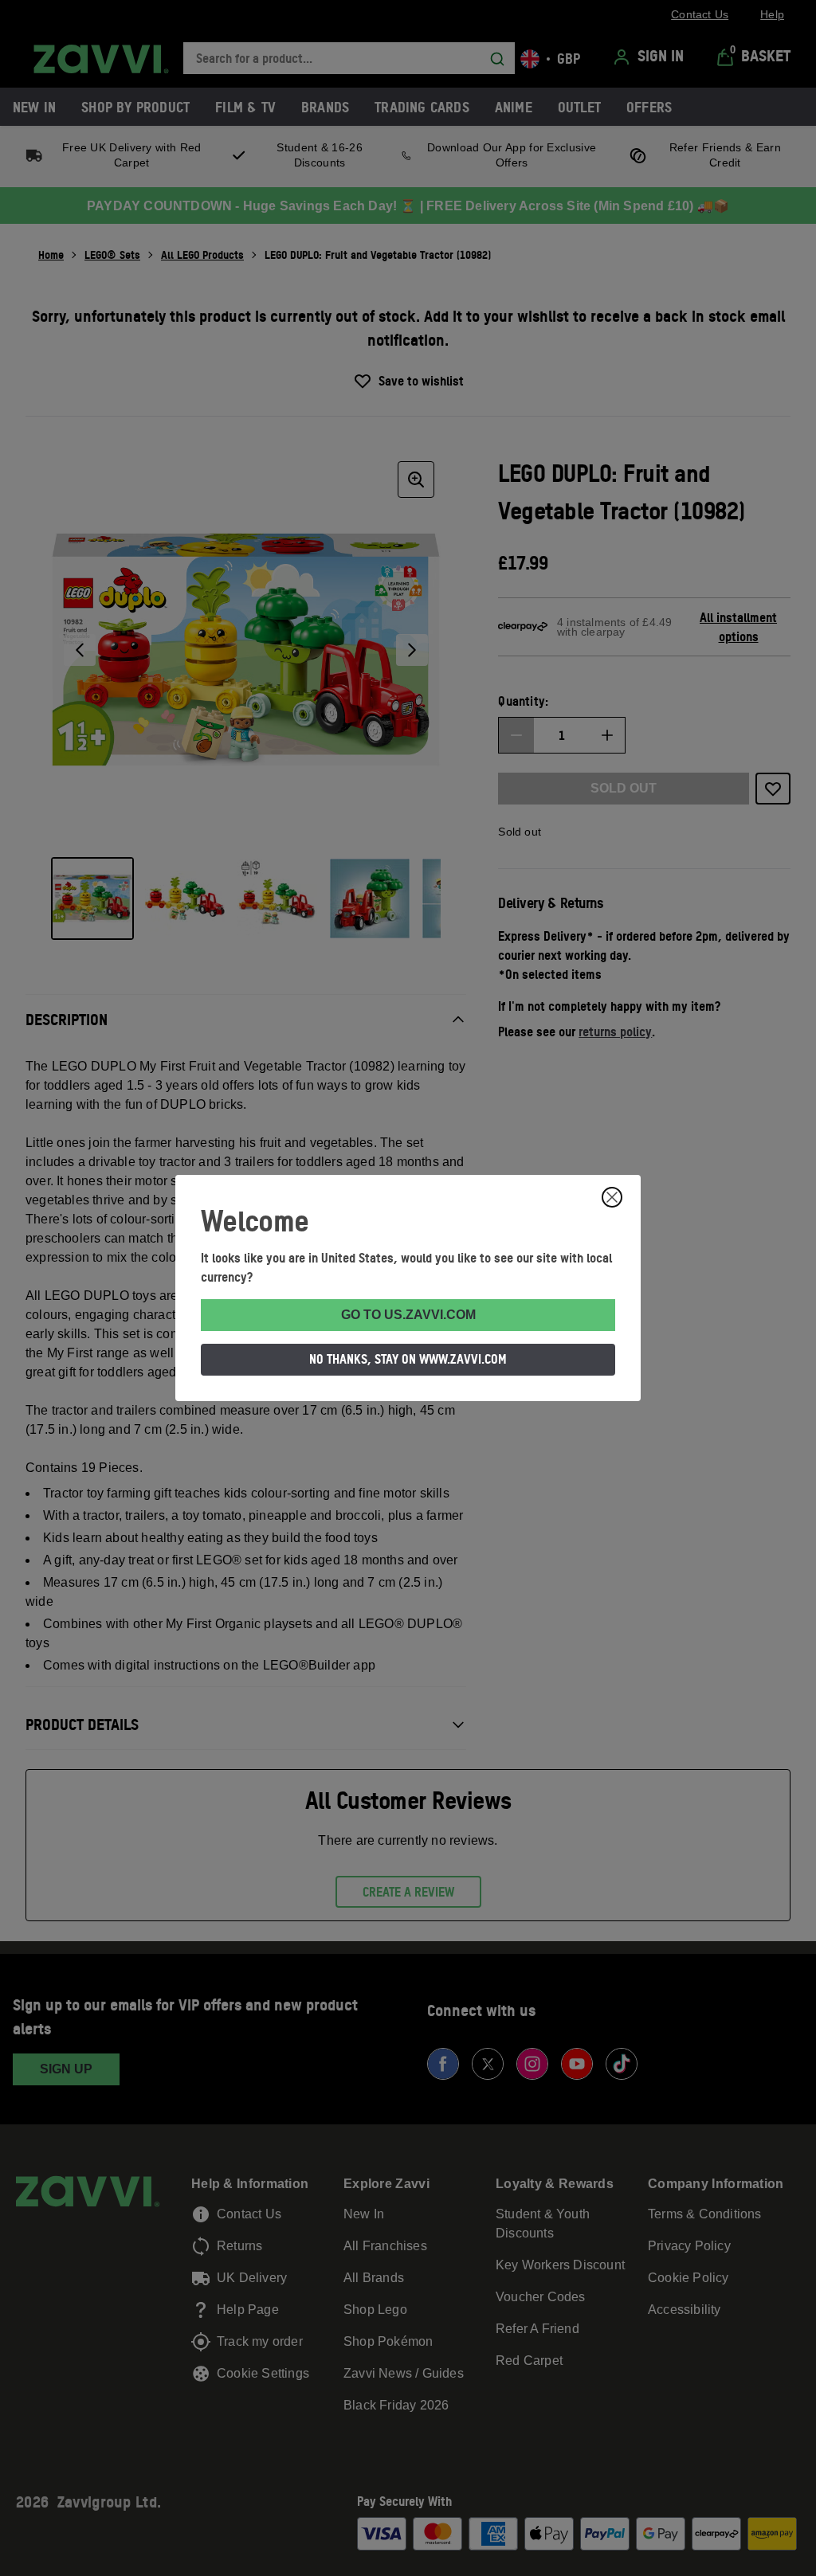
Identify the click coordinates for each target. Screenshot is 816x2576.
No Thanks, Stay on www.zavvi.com (408, 1359)
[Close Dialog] (612, 1197)
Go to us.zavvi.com (408, 1315)
